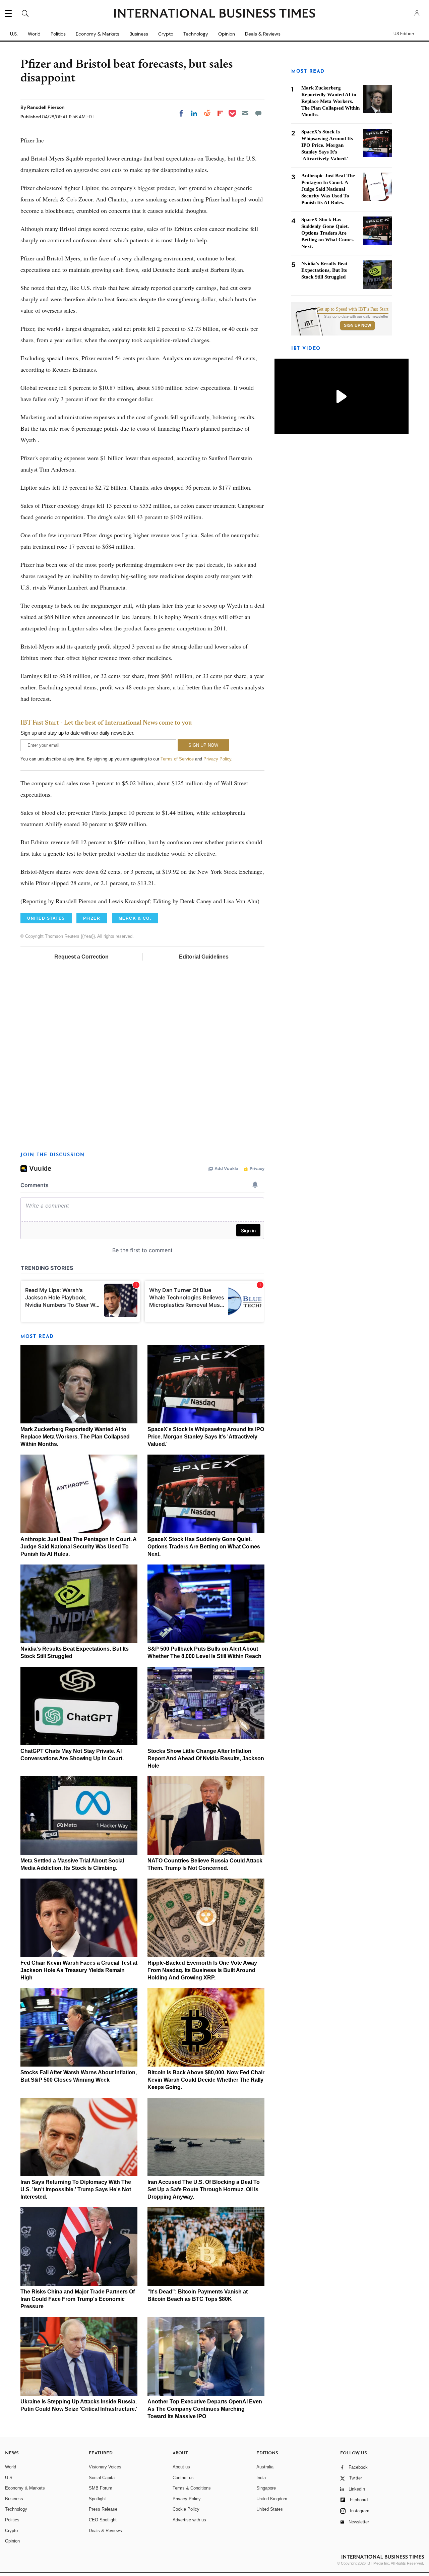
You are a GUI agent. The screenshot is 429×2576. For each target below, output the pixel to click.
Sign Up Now (357, 325)
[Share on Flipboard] (220, 113)
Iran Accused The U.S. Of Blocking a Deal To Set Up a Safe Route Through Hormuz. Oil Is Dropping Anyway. (204, 2189)
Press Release (103, 2509)
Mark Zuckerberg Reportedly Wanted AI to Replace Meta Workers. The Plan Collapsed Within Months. (75, 1437)
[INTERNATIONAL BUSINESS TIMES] (214, 14)
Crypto (166, 34)
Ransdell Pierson (46, 107)
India (261, 2478)
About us (181, 2467)
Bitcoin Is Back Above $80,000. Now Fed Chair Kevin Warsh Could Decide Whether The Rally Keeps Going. (206, 2080)
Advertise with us (189, 2520)
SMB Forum (101, 2488)
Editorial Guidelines (204, 957)
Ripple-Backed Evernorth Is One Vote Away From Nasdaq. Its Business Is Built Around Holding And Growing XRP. (202, 1970)
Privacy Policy (217, 759)
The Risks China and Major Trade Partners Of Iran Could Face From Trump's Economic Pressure (78, 2299)
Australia (265, 2467)
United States (270, 2509)
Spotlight (97, 2499)
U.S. (14, 34)
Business (139, 34)
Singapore (266, 2488)
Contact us (183, 2478)
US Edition (404, 34)
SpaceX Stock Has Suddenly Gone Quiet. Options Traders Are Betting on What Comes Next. (204, 1547)
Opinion (227, 34)
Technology (196, 34)
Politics (58, 34)
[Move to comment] (258, 113)
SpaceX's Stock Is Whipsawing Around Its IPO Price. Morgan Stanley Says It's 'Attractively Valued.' (206, 1437)
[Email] (245, 113)
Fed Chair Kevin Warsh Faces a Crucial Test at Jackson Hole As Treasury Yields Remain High (79, 1970)
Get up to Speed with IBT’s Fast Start (353, 309)
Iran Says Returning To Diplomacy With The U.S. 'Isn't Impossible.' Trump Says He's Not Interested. (76, 2189)
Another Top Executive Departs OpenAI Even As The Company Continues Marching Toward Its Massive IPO (205, 2409)
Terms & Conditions (192, 2488)
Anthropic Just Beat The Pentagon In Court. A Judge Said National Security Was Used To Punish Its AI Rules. (78, 1547)
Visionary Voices (105, 2467)
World (34, 34)
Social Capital (102, 2478)
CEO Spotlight (103, 2520)
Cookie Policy (186, 2509)
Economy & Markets (98, 34)
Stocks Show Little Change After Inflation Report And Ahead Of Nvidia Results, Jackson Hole (206, 1758)
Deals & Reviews (263, 34)
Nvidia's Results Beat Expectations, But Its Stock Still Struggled (324, 270)
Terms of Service (177, 759)
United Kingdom (272, 2499)
